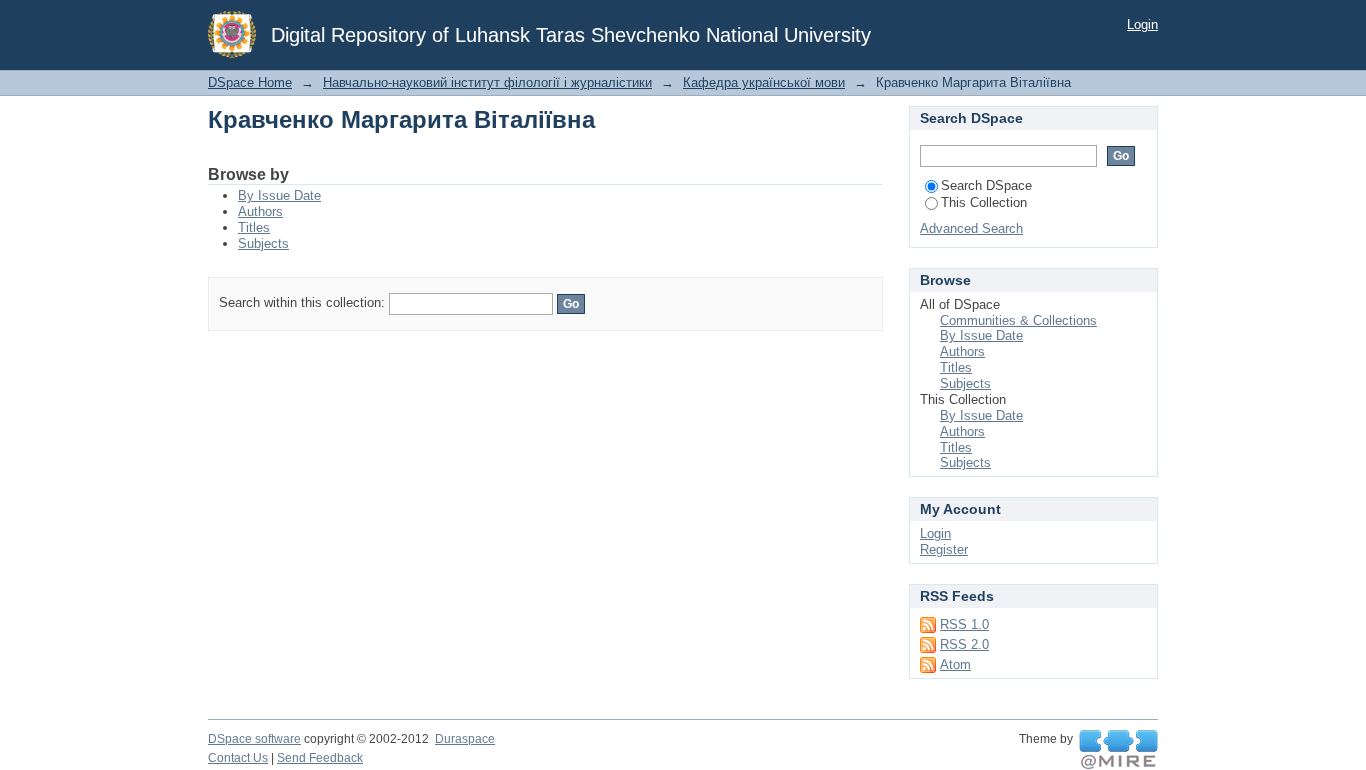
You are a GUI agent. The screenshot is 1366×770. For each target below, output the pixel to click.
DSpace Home (250, 82)
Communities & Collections (1018, 320)
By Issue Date (279, 195)
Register (944, 549)
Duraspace (465, 739)
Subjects (263, 243)
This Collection (984, 202)
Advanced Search (971, 228)
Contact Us (238, 758)
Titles (254, 227)
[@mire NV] (1118, 750)
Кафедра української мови (764, 82)
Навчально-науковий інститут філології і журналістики (487, 82)
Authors (260, 211)
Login (1142, 24)
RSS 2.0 (964, 644)
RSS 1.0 (964, 624)
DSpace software (254, 739)
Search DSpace (986, 185)
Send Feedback (320, 758)
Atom (955, 664)
